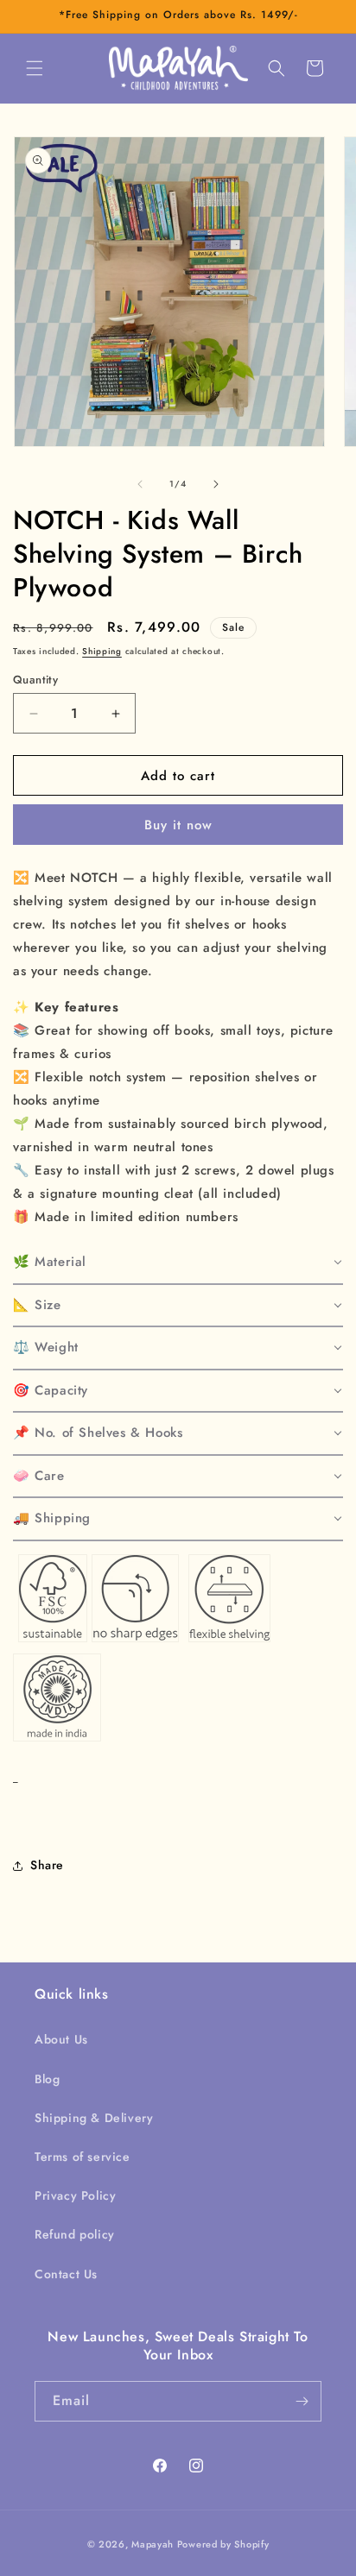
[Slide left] (140, 484)
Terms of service (83, 2157)
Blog (47, 2079)
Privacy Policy (75, 2195)
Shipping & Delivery (94, 2118)
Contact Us (66, 2274)
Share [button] (47, 1865)
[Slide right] (216, 484)
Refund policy (75, 2234)
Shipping (102, 651)
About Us (61, 2039)
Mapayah (153, 2544)
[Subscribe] (302, 2401)
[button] (35, 68)
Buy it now (178, 825)
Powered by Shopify (223, 2544)
